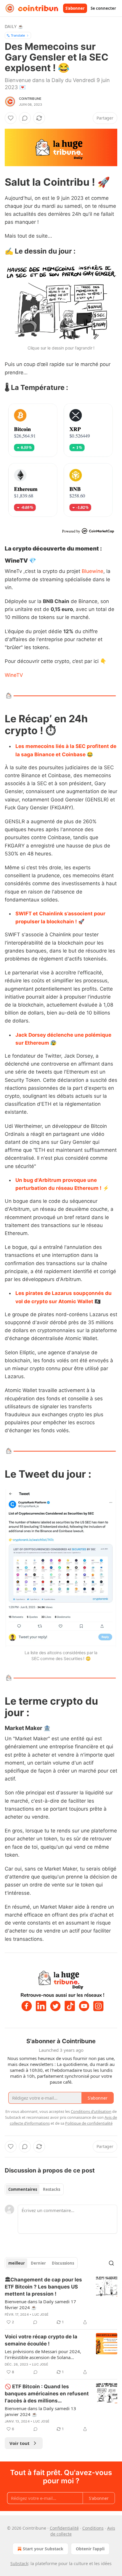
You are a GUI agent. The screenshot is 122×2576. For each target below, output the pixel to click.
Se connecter (103, 8)
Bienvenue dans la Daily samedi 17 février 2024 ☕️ (40, 2304)
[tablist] (34, 2189)
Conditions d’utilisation (91, 2111)
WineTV (14, 675)
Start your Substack (43, 2549)
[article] (61, 2301)
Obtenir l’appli (90, 2549)
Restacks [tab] (52, 2189)
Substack (19, 2563)
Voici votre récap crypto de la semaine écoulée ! (41, 2340)
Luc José (40, 2314)
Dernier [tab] (38, 2263)
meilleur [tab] (17, 2263)
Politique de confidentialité (89, 2123)
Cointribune (30, 99)
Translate (18, 35)
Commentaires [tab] (23, 2189)
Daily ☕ (14, 26)
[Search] (111, 2263)
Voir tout (20, 2443)
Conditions (93, 2528)
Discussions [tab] (63, 2263)
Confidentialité (64, 2528)
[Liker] (11, 118)
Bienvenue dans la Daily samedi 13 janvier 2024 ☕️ (40, 2411)
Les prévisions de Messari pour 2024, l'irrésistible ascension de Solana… (43, 2354)
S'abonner (75, 8)
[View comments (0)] (25, 118)
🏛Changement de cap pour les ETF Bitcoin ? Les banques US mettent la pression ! (43, 2287)
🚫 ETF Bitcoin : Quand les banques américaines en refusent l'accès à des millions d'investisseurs (47, 2394)
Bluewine (93, 571)
